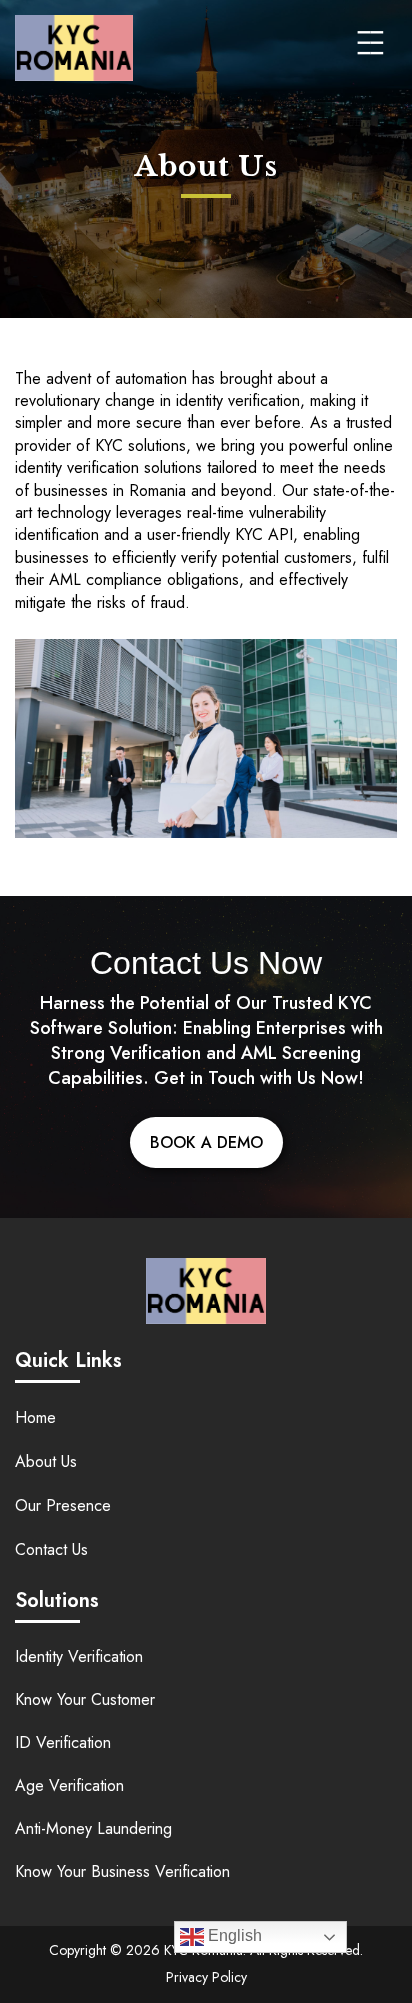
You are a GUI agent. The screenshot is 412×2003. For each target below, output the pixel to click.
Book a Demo (206, 1142)
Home (35, 1417)
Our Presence (63, 1505)
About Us (46, 1461)
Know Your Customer (85, 1699)
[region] (206, 1868)
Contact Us (51, 1549)
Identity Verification (79, 1656)
